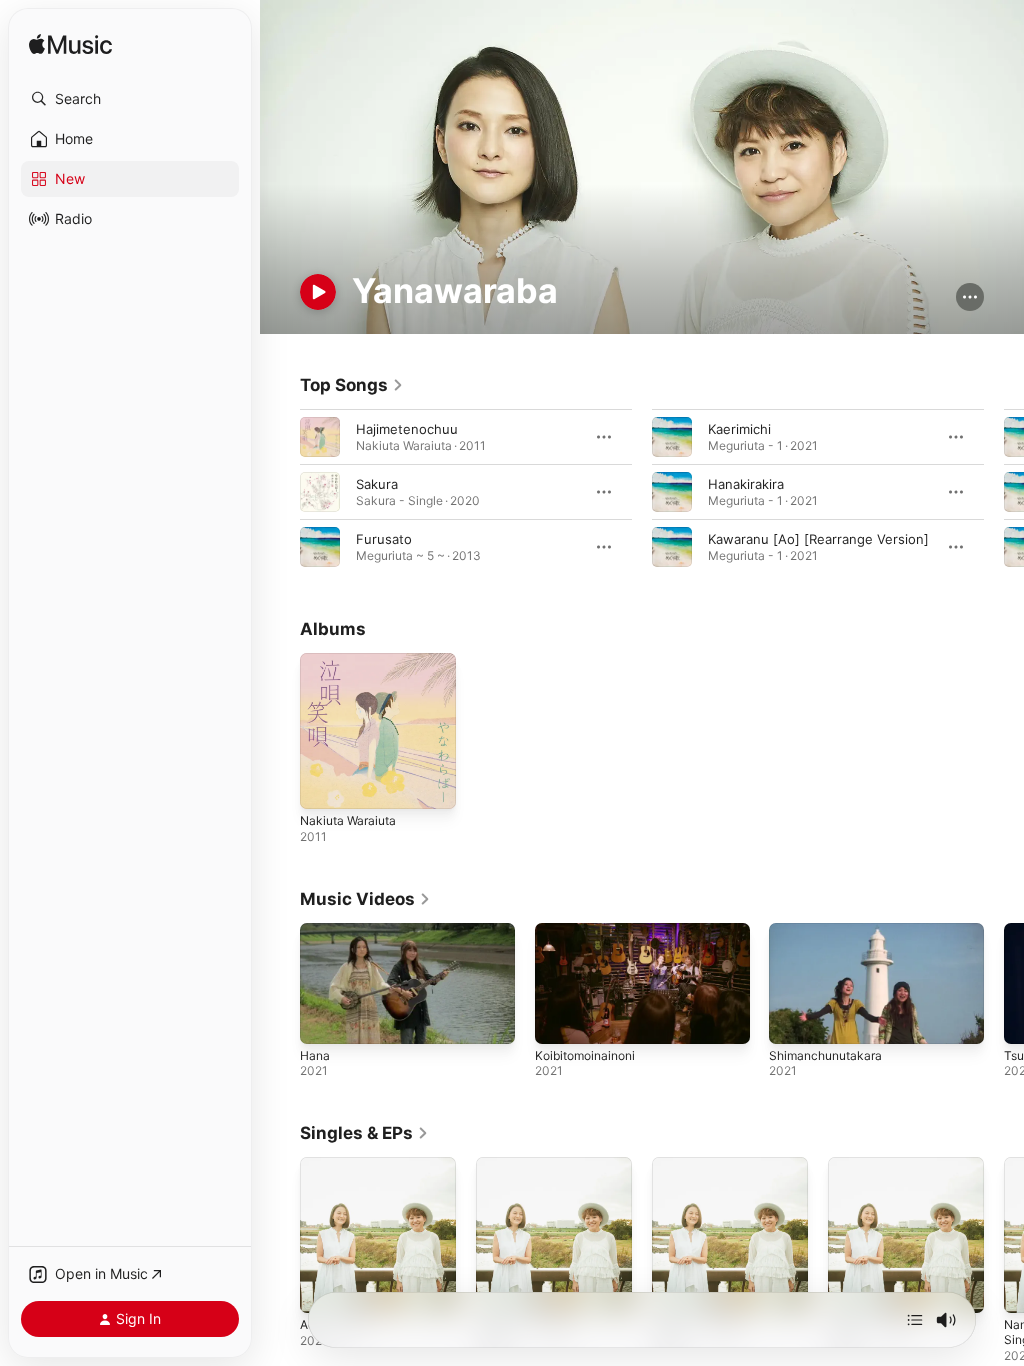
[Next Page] (1004, 492)
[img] (70, 45)
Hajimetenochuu (407, 429)
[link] (352, 385)
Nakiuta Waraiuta (348, 820)
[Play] (318, 292)
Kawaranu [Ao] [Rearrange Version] (818, 539)
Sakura (377, 484)
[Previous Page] (280, 492)
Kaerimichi (739, 429)
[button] (130, 99)
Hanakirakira (746, 484)
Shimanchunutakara (825, 1055)
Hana (315, 1055)
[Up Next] (915, 1320)
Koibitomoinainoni (585, 1055)
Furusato (384, 539)
